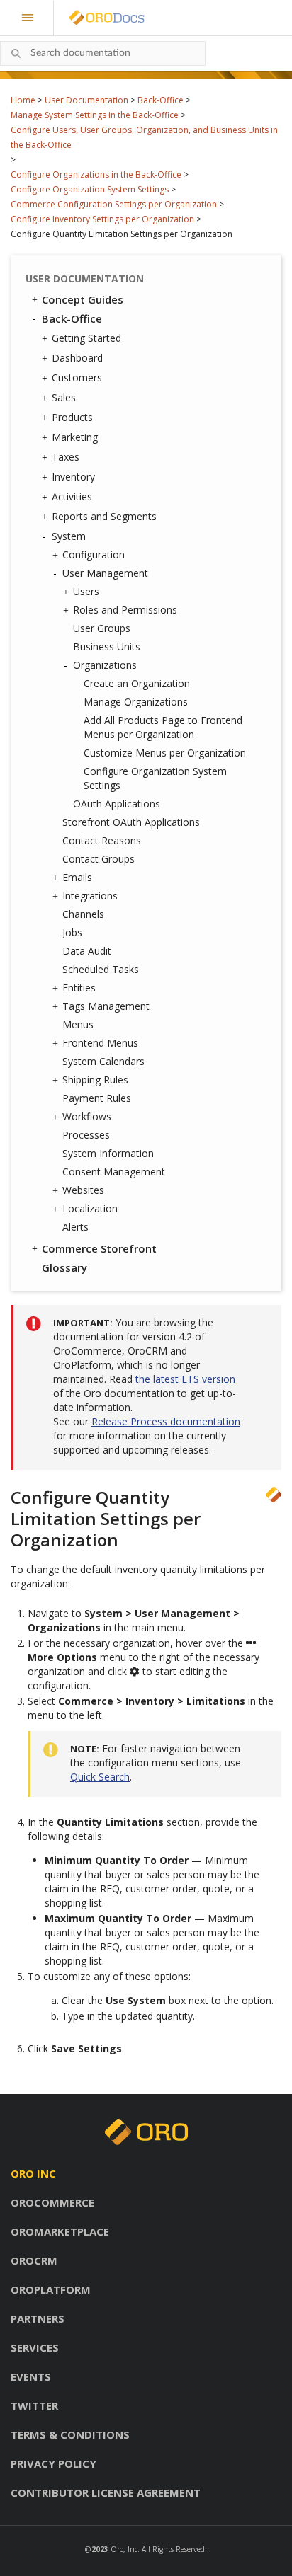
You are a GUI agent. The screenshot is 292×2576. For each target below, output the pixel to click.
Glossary (64, 1267)
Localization (90, 1208)
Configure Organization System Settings (90, 189)
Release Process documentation (166, 1421)
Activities (72, 496)
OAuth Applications (117, 804)
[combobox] (103, 53)
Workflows (87, 1116)
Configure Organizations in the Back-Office (96, 174)
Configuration (94, 554)
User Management (105, 573)
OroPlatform (51, 2289)
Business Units (107, 646)
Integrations (90, 896)
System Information (108, 1153)
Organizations (105, 665)
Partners (38, 2318)
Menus (78, 1024)
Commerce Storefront (99, 1248)
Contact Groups (99, 859)
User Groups (102, 628)
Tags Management (106, 1006)
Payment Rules (97, 1098)
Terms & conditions (70, 2434)
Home (23, 100)
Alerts (75, 1227)
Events (31, 2376)
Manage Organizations (136, 702)
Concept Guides (83, 299)
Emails (77, 877)
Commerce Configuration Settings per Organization (114, 204)
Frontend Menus (100, 1043)
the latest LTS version (185, 1379)
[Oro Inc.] (91, 18)
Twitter (34, 2405)
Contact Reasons (102, 840)
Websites (83, 1190)
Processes (86, 1135)
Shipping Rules (95, 1080)
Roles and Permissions (125, 610)
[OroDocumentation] (129, 18)
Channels (83, 914)
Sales (64, 397)
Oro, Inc (124, 2549)
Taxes (66, 457)
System (69, 536)
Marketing (75, 437)
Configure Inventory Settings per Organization (102, 219)
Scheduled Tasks (101, 969)
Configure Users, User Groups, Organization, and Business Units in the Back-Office (144, 137)
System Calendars (103, 1061)
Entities (79, 988)
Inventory (73, 477)
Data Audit (87, 951)
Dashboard (77, 358)
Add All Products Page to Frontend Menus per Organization (163, 727)
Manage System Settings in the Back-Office (95, 115)
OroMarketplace (60, 2231)
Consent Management (114, 1172)
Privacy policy (54, 2463)
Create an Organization (137, 683)
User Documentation (86, 100)
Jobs (72, 932)
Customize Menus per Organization (165, 753)
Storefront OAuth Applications (131, 822)
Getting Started (86, 338)
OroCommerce (52, 2202)
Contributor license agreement (106, 2492)
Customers (77, 378)
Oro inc (33, 2173)
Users (86, 591)
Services (35, 2347)
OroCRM (34, 2260)
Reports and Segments (104, 516)
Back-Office (161, 100)
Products (72, 417)
